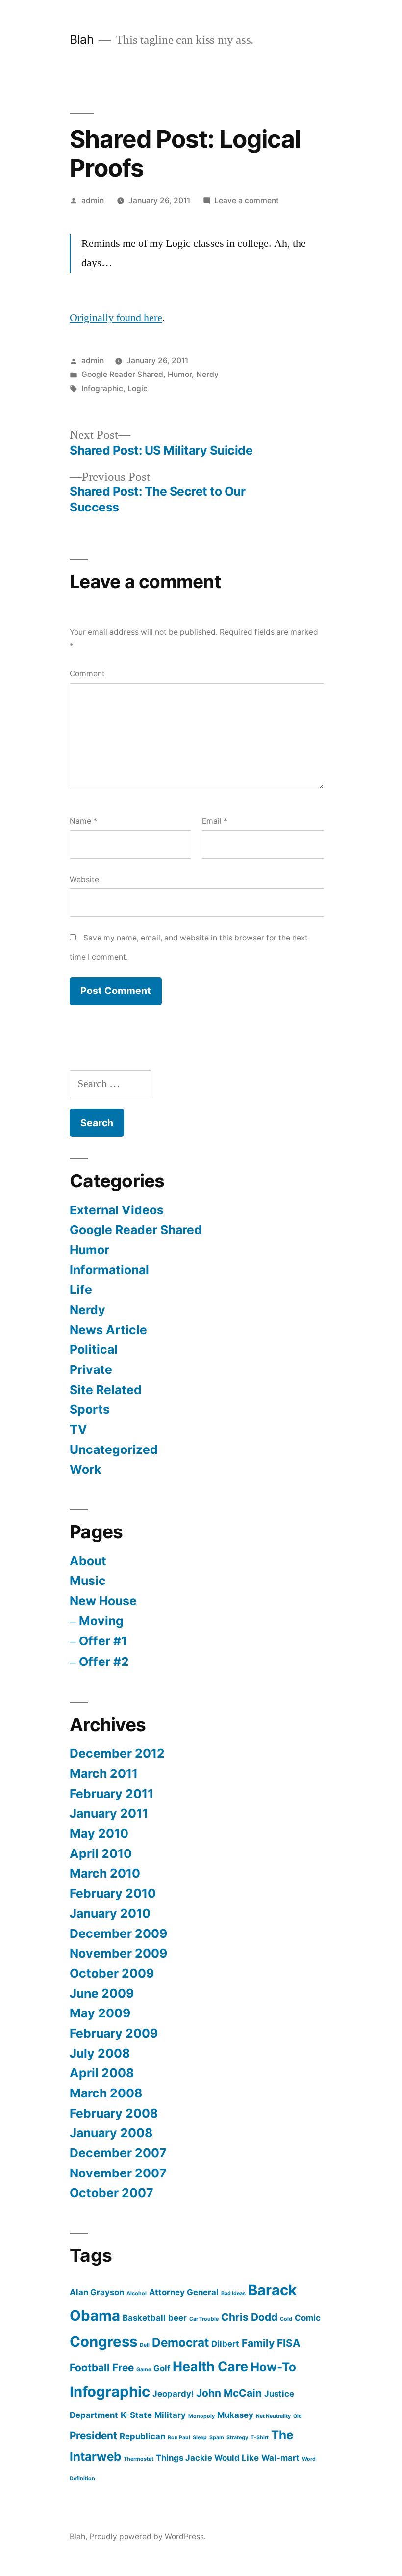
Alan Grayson (97, 2292)
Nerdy (207, 374)
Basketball (144, 2318)
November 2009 (118, 1953)
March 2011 (104, 1773)
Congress (103, 2342)
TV (78, 1429)
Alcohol (137, 2294)
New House (103, 1601)
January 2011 (109, 1813)
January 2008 (111, 2133)
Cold (286, 2319)
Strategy (237, 2437)
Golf (162, 2368)
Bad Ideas (233, 2294)
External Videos (117, 1210)
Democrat (180, 2343)
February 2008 (114, 2113)
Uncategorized (114, 1449)
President (93, 2435)
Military (170, 2415)
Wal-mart (280, 2458)
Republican (142, 2436)
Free (123, 2368)
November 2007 (118, 2173)
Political (94, 1349)
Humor (180, 374)
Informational (109, 1270)
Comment (87, 674)
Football (90, 2368)
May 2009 (100, 2013)
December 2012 (117, 1753)
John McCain (229, 2393)
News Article (108, 1330)
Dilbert (225, 2344)
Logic (138, 389)
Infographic (102, 389)
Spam (217, 2437)
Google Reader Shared (122, 374)
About (88, 1561)
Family (258, 2343)
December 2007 (118, 2153)
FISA (289, 2343)
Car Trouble (204, 2319)
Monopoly (201, 2416)
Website (84, 879)
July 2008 (100, 2053)
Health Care (210, 2367)
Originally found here (116, 318)
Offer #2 (104, 1662)
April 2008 (102, 2073)
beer (177, 2318)
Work (85, 1469)
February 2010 (113, 1893)
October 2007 (112, 2193)
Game (144, 2370)
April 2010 (101, 1853)
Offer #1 (103, 1641)
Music (88, 1581)
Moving (101, 1621)
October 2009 (112, 1973)
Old (298, 2416)
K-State (136, 2415)
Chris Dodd (249, 2317)
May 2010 (99, 1833)
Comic (308, 2318)
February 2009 (114, 2033)
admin (93, 201)
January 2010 (110, 1913)
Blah (82, 39)
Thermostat (138, 2459)
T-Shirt (260, 2437)
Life (81, 1289)
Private (91, 1369)
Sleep (200, 2437)
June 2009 (102, 1993)
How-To (273, 2367)
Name (83, 821)
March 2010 (105, 1873)
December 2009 (118, 1933)
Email (215, 821)
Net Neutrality (273, 2416)
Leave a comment (247, 201)
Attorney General (184, 2292)
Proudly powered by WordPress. (148, 2536)
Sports (90, 1409)
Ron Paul (179, 2437)
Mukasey (235, 2415)
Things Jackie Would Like (207, 2458)
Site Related (106, 1390)
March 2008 (106, 2093)
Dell (145, 2345)
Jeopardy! (173, 2394)
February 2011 (112, 1794)
